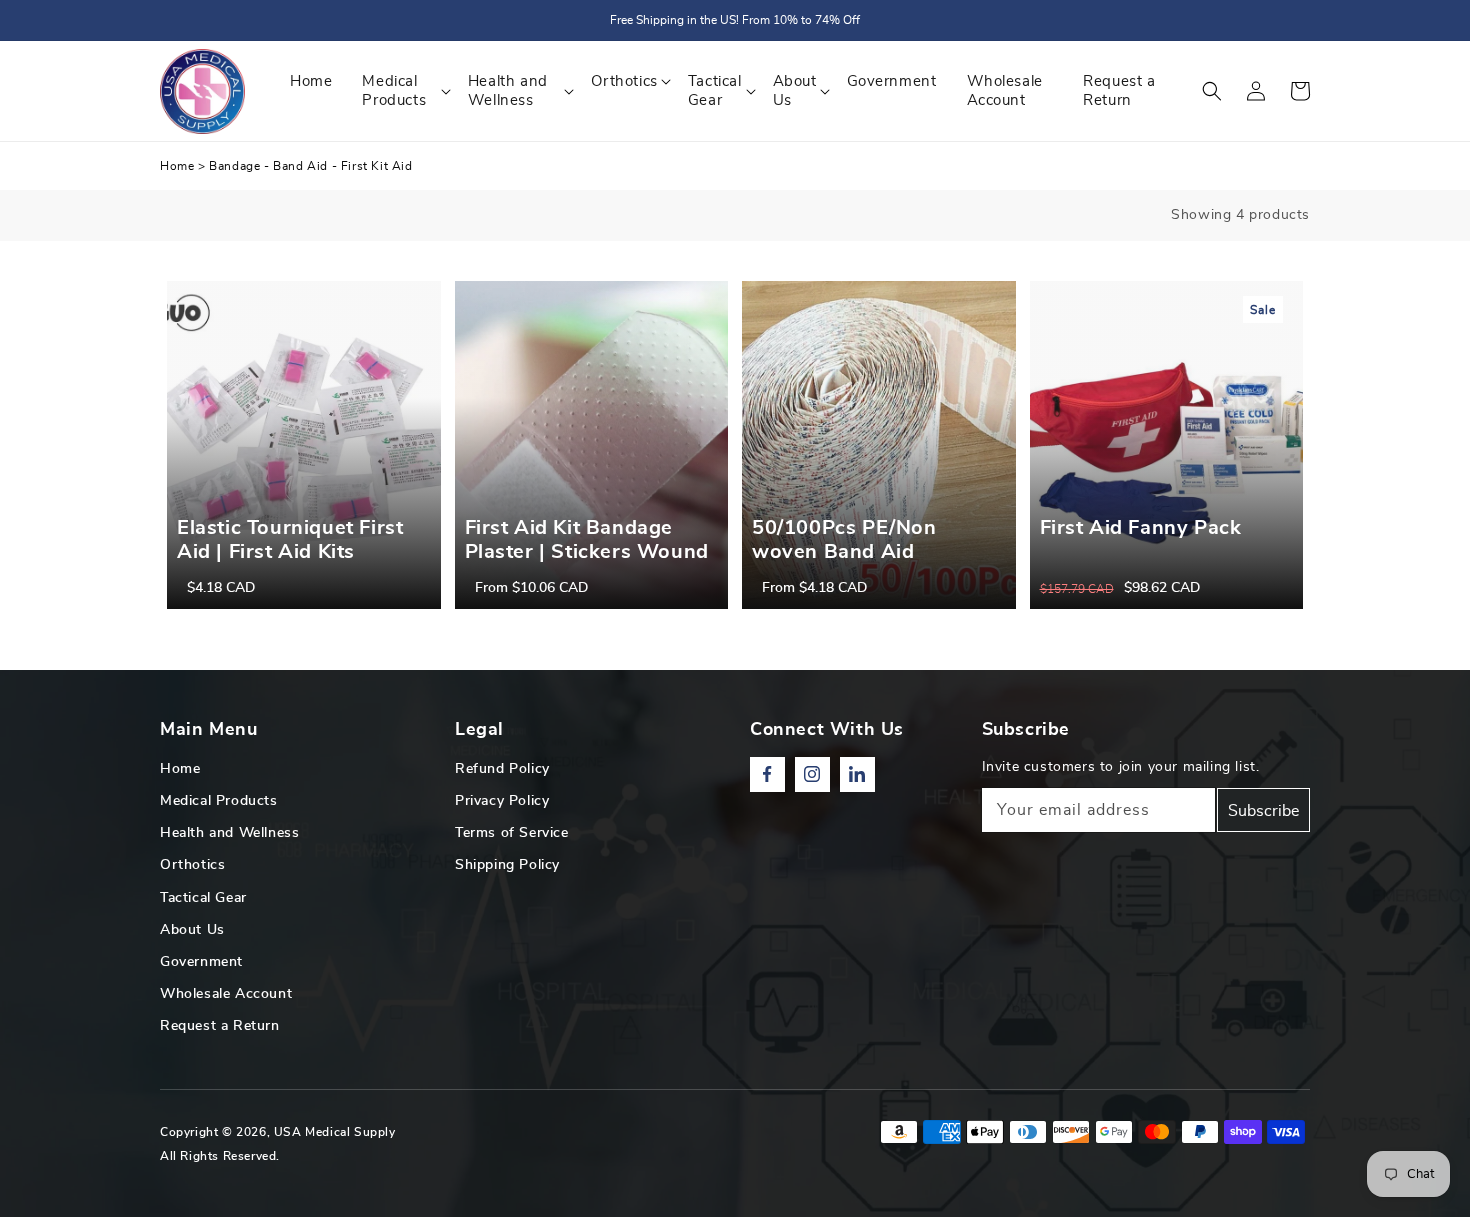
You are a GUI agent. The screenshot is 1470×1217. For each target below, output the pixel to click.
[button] (1212, 91)
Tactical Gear (203, 898)
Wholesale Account (226, 994)
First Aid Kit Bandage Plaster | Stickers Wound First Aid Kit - (587, 552)
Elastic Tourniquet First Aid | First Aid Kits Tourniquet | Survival (290, 552)
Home (177, 166)
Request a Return (220, 1026)
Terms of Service (512, 833)
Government (201, 962)
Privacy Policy (502, 801)
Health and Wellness (229, 833)
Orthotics (192, 865)
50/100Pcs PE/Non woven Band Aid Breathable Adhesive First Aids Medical (854, 564)
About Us (192, 930)
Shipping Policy (507, 865)
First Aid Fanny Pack (1141, 528)
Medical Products (219, 801)
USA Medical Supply (335, 1132)
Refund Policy (502, 769)
